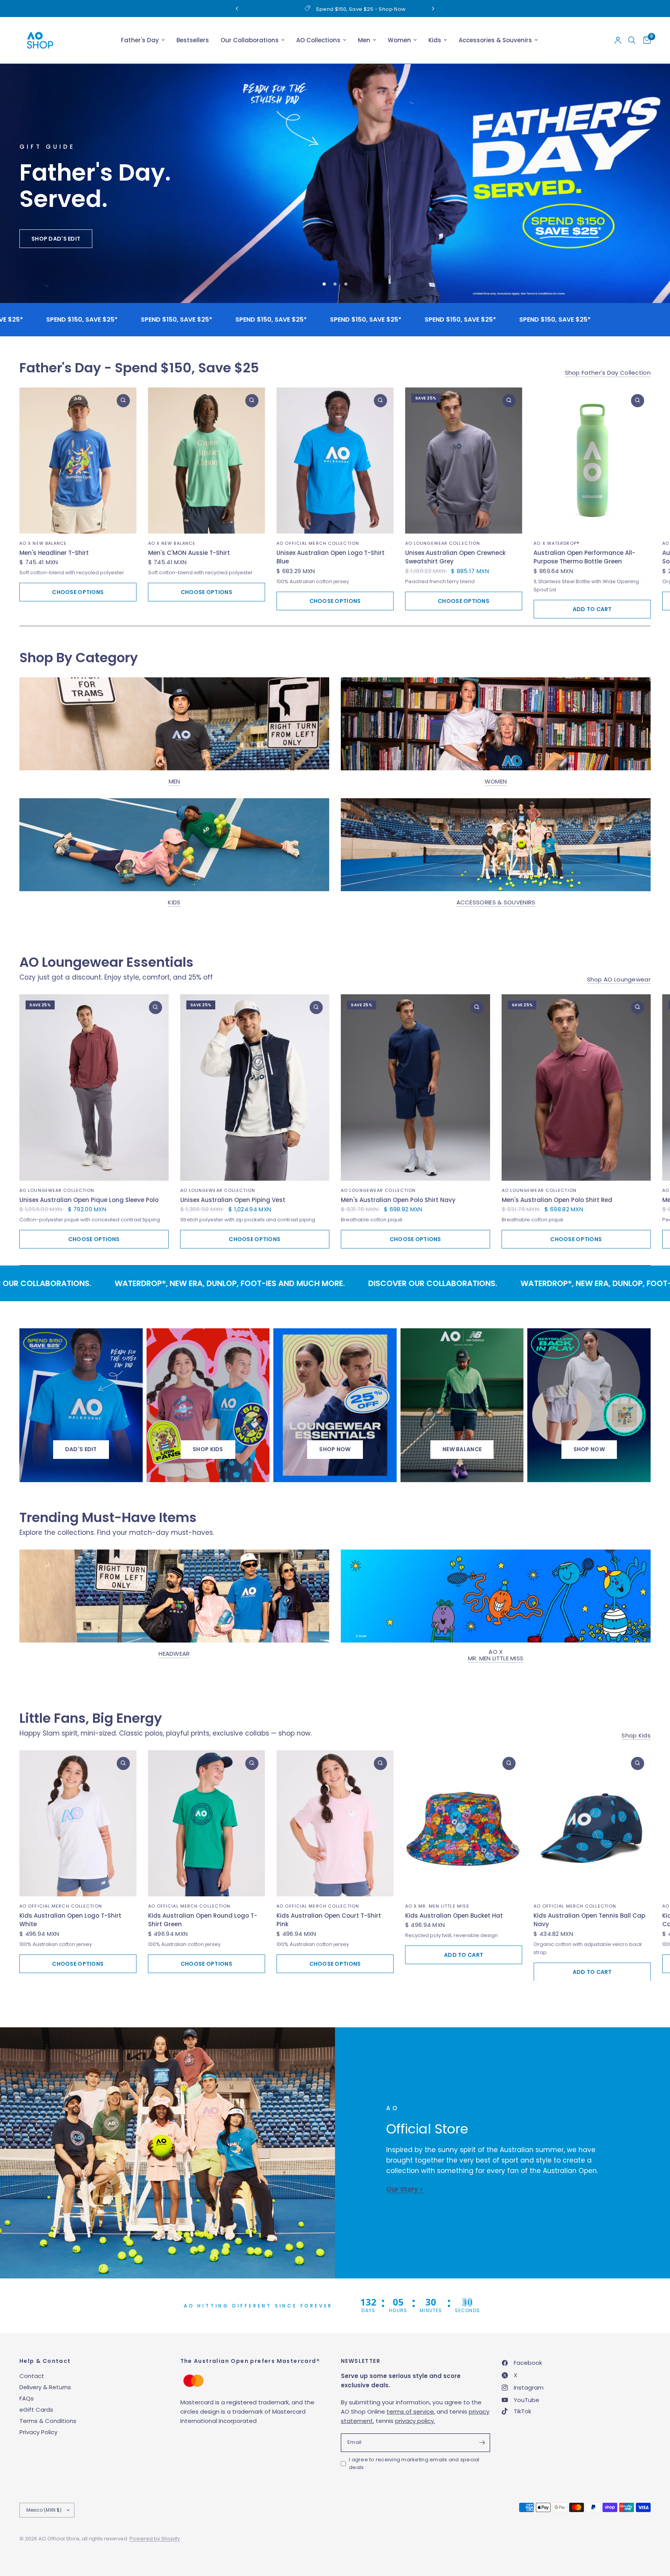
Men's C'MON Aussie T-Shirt (189, 553)
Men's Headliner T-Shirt (54, 553)
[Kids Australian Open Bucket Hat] (464, 1824)
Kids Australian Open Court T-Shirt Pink (329, 1920)
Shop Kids (636, 1736)
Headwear (174, 1654)
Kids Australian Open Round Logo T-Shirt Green (203, 1920)
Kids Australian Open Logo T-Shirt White (70, 1920)
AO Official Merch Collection (318, 543)
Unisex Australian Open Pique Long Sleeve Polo (89, 1200)
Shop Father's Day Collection (608, 373)
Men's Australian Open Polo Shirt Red (557, 1200)
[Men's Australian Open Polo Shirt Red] (576, 1088)
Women (399, 40)
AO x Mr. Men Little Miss (496, 1655)
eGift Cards (36, 2410)
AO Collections (318, 40)
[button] (47, 244)
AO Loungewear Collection (443, 543)
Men (364, 40)
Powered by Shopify (155, 2539)
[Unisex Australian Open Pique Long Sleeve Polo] (94, 1088)
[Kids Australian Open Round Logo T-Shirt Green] (207, 1824)
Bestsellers (193, 40)
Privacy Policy (38, 2432)
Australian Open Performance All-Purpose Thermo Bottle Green (584, 557)
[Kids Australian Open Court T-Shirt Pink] (335, 1824)
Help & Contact (45, 2361)
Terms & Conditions (48, 2421)
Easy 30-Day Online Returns (307, 9)
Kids (435, 40)
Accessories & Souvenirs (495, 40)
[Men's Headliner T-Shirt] (78, 461)
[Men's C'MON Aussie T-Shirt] (207, 461)
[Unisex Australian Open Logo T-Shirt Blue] (335, 461)
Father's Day (140, 40)
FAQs (27, 2398)
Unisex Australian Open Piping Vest (233, 1200)
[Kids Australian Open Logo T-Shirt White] (78, 1824)
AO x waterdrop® (556, 543)
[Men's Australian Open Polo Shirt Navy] (415, 1088)
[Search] (632, 40)
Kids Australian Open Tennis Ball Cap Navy (589, 1920)
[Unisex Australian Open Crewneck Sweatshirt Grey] (464, 461)
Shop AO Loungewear (619, 980)
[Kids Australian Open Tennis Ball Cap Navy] (592, 1824)
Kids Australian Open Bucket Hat (454, 1916)
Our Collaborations (250, 40)
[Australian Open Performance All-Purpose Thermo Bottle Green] (592, 461)
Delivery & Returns (45, 2387)
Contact (32, 2376)
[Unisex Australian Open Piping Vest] (255, 1088)
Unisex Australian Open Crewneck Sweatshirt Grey (455, 557)
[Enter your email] (482, 2443)
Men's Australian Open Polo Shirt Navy (398, 1200)
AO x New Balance (43, 543)
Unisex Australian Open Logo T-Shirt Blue (331, 557)
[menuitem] (143, 40)
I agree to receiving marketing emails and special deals (414, 2464)
